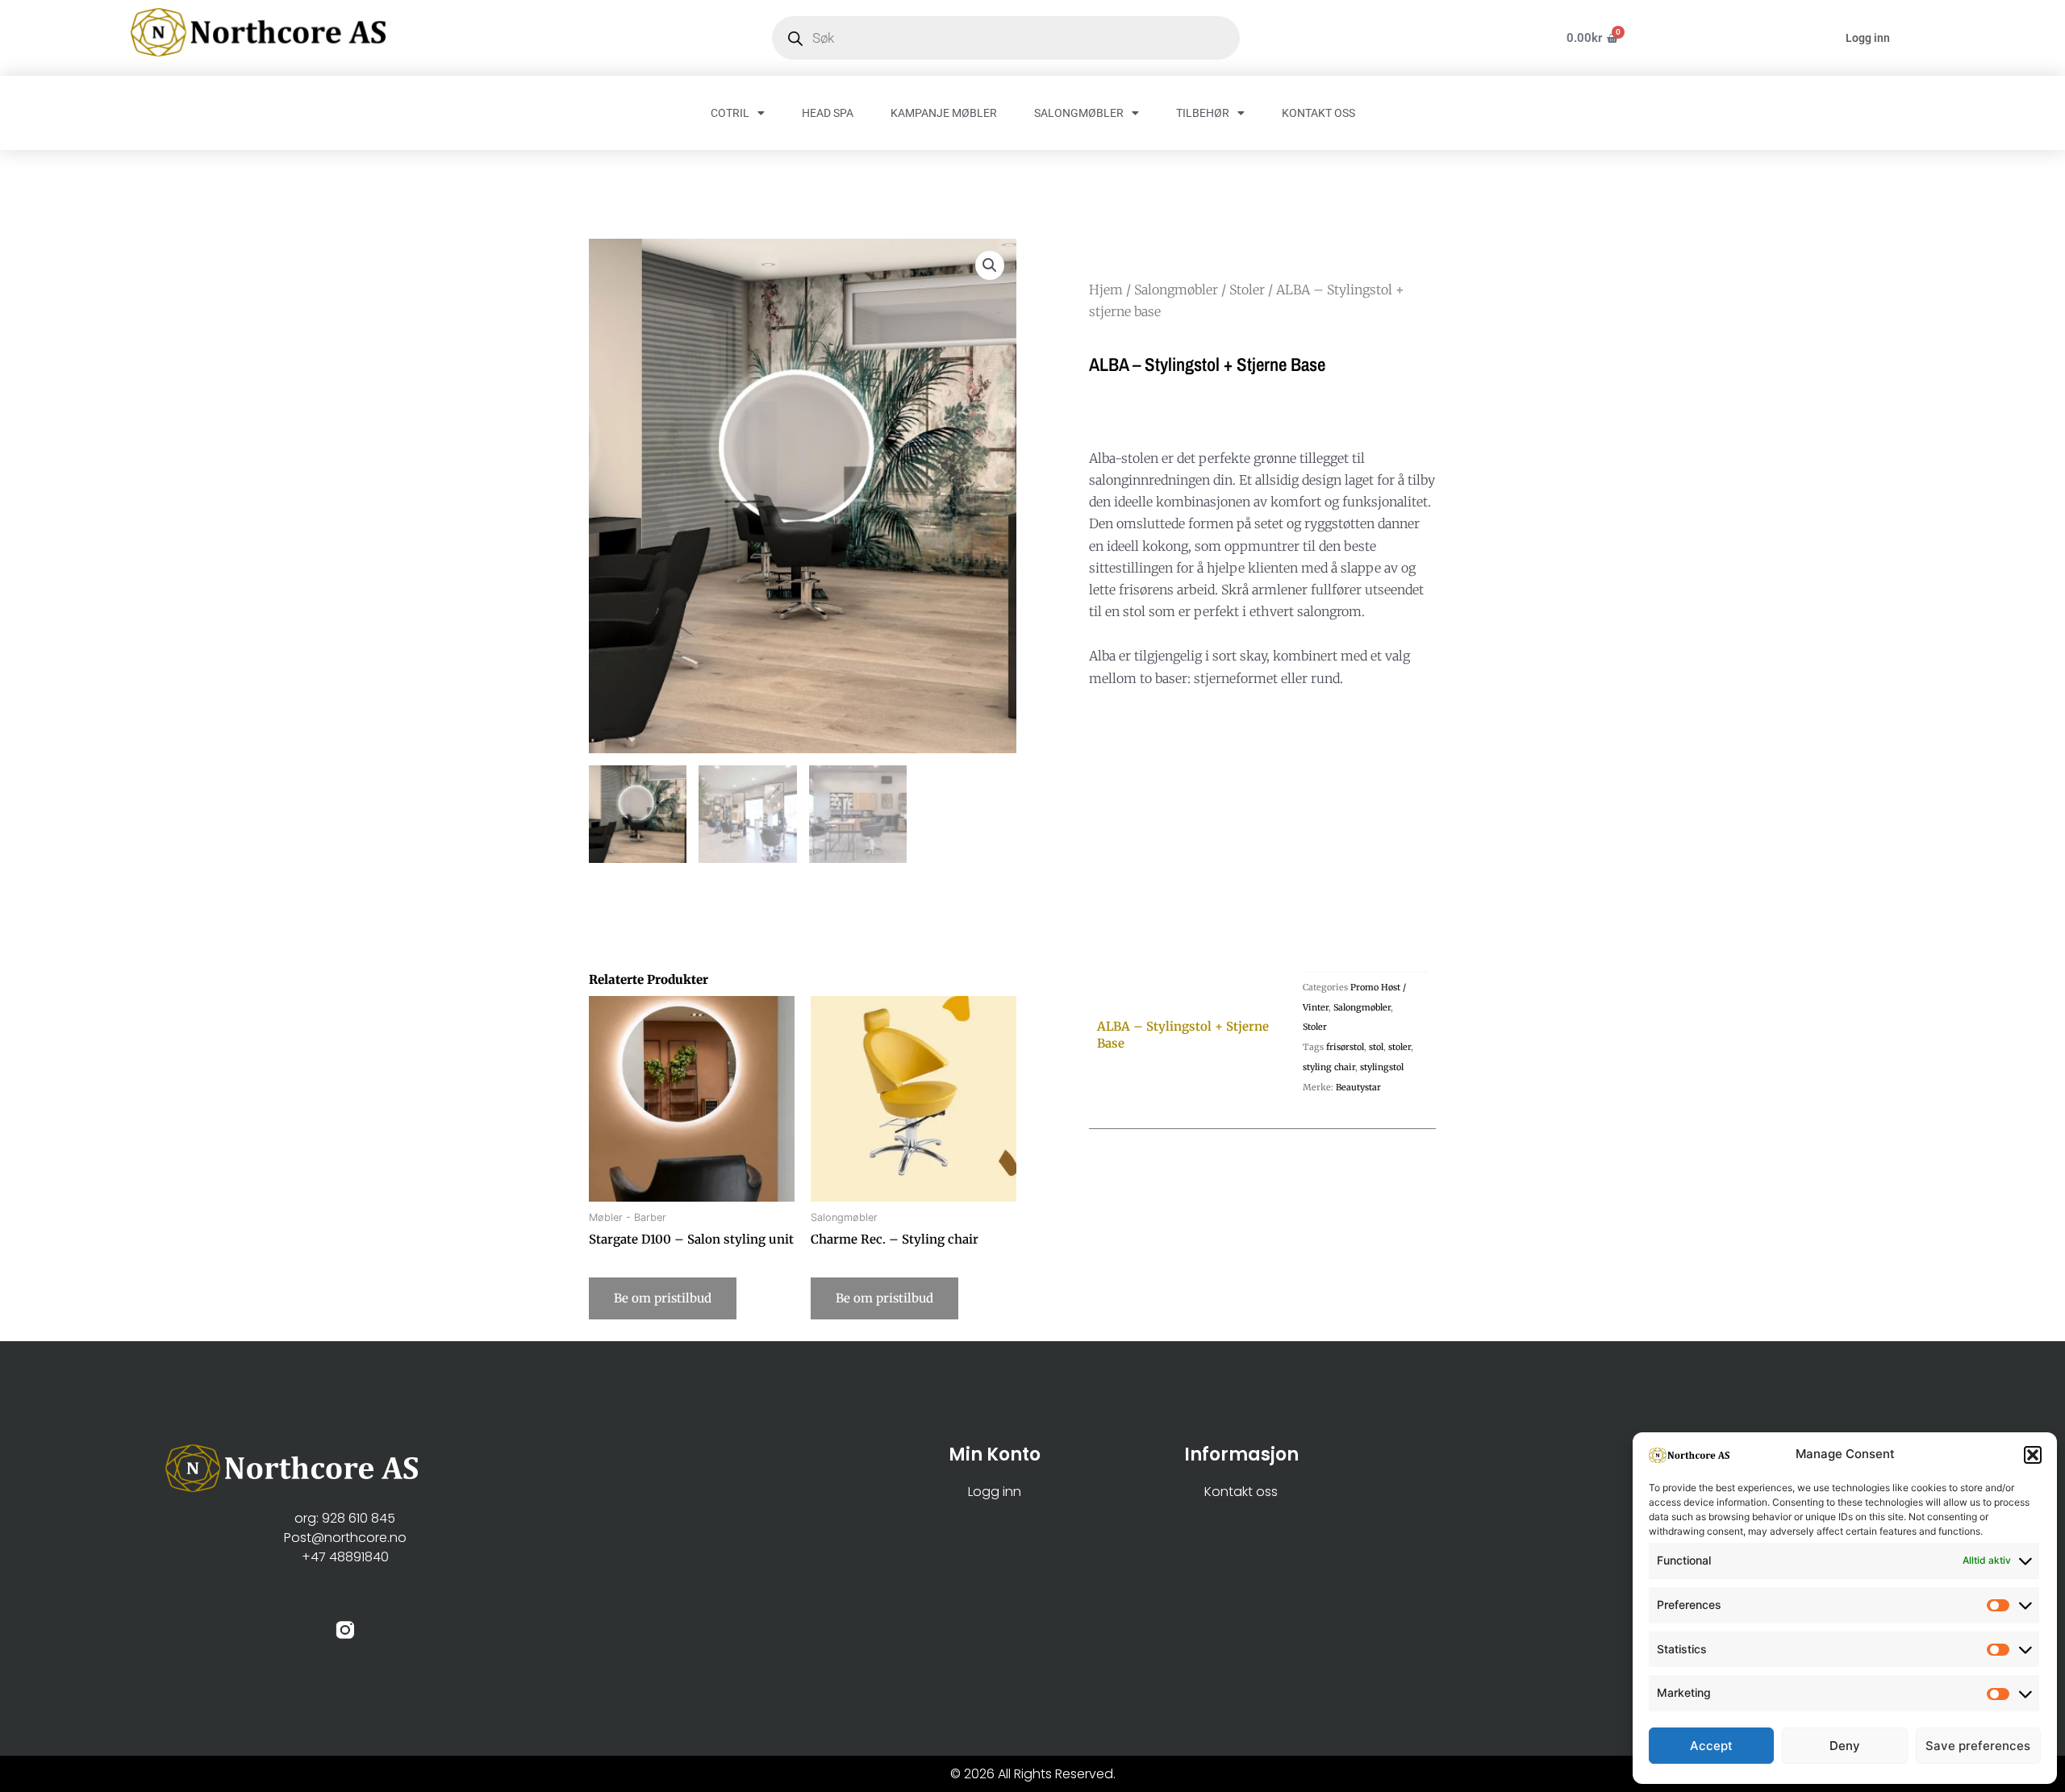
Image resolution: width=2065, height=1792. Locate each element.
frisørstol (1345, 1047)
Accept (1711, 1746)
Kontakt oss (1241, 1492)
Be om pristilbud (663, 1298)
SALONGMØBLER (1079, 113)
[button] (2033, 1455)
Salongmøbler (1176, 290)
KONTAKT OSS (1318, 113)
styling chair (1329, 1067)
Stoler (1247, 290)
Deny (1845, 1746)
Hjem (1106, 290)
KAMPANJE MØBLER (944, 113)
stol (1376, 1047)
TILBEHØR (1203, 113)
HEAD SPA (828, 113)
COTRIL (730, 113)
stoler (1400, 1047)
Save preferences (1978, 1746)
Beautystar (1358, 1087)
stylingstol (1382, 1067)
